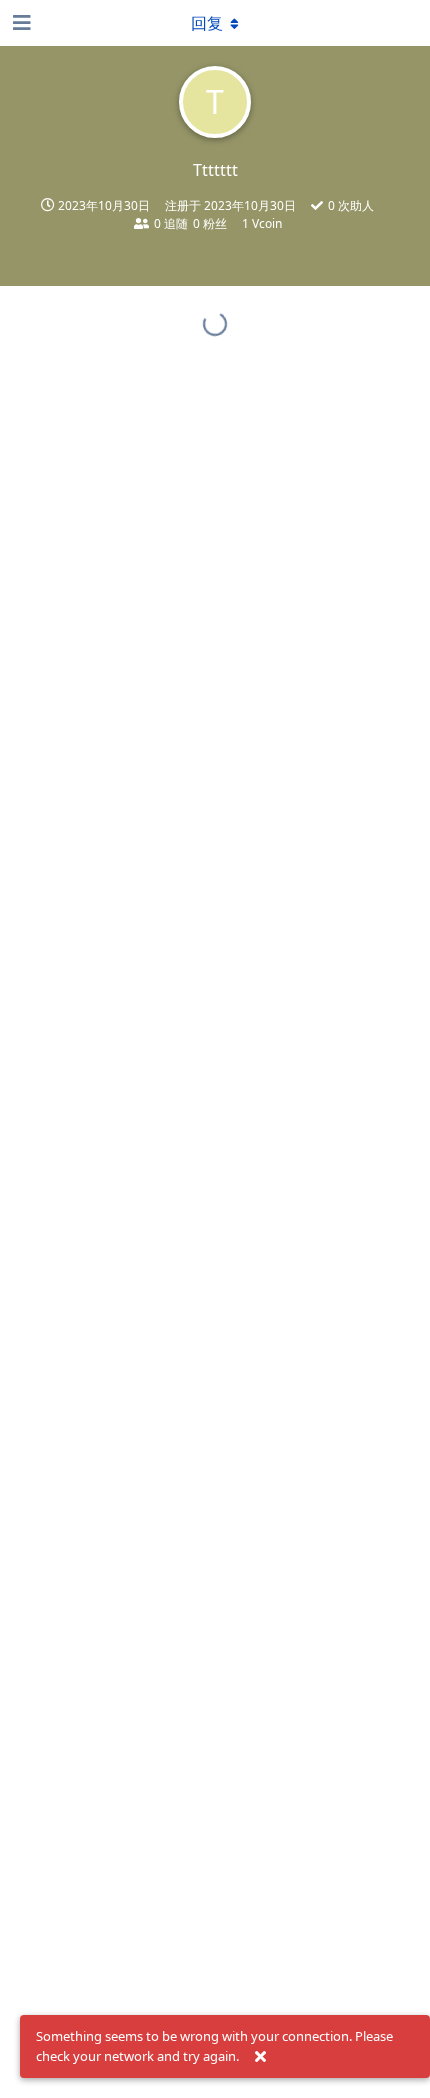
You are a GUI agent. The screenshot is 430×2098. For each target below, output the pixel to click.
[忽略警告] (260, 2057)
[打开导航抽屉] (20, 23)
